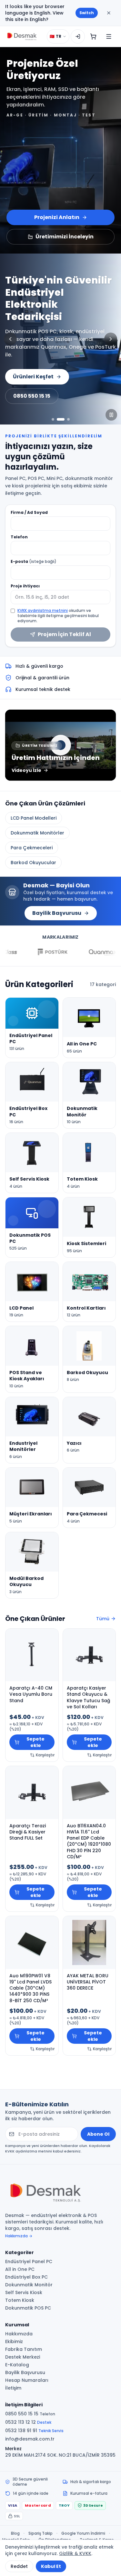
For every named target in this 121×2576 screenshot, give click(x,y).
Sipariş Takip (40, 2533)
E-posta (34, 562)
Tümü (103, 1619)
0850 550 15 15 (32, 396)
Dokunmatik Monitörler (37, 833)
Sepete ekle (35, 1742)
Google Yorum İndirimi (83, 2533)
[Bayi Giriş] (78, 36)
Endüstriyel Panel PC (29, 2261)
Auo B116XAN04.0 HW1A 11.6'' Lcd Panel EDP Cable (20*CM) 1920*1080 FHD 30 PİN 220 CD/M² (89, 1841)
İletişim (13, 2388)
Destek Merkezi (23, 2357)
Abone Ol (98, 2134)
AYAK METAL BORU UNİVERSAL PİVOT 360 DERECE (88, 1982)
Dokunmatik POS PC (28, 2308)
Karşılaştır (45, 1755)
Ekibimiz (14, 2341)
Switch (87, 13)
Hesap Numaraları (27, 2380)
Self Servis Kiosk (24, 2292)
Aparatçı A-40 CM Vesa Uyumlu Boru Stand (31, 1694)
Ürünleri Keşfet (33, 377)
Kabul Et (51, 2566)
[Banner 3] (68, 419)
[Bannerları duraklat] (111, 415)
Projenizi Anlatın (57, 217)
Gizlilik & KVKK (75, 2553)
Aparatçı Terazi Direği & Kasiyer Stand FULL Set (28, 1832)
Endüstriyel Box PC (26, 2277)
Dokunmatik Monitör (29, 2285)
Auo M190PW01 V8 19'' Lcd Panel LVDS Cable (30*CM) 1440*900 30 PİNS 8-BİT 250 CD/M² (30, 1988)
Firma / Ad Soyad (29, 513)
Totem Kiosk (20, 2300)
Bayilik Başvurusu (57, 913)
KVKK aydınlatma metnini (43, 610)
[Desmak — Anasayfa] (22, 36)
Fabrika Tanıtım (24, 2349)
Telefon (19, 537)
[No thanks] (109, 13)
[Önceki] (10, 339)
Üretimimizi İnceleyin (65, 237)
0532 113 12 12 (28, 2422)
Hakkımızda (19, 2334)
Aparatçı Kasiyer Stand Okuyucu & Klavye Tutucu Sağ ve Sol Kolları (88, 1697)
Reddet (19, 2566)
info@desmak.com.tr (30, 2439)
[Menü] (109, 36)
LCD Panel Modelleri (34, 818)
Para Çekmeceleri (32, 848)
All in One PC (20, 2269)
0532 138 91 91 (34, 2431)
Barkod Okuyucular (33, 863)
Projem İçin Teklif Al (64, 634)
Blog (15, 2533)
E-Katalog (17, 2365)
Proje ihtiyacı (25, 586)
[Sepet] (93, 36)
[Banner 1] (53, 419)
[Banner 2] (61, 419)
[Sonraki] (111, 339)
